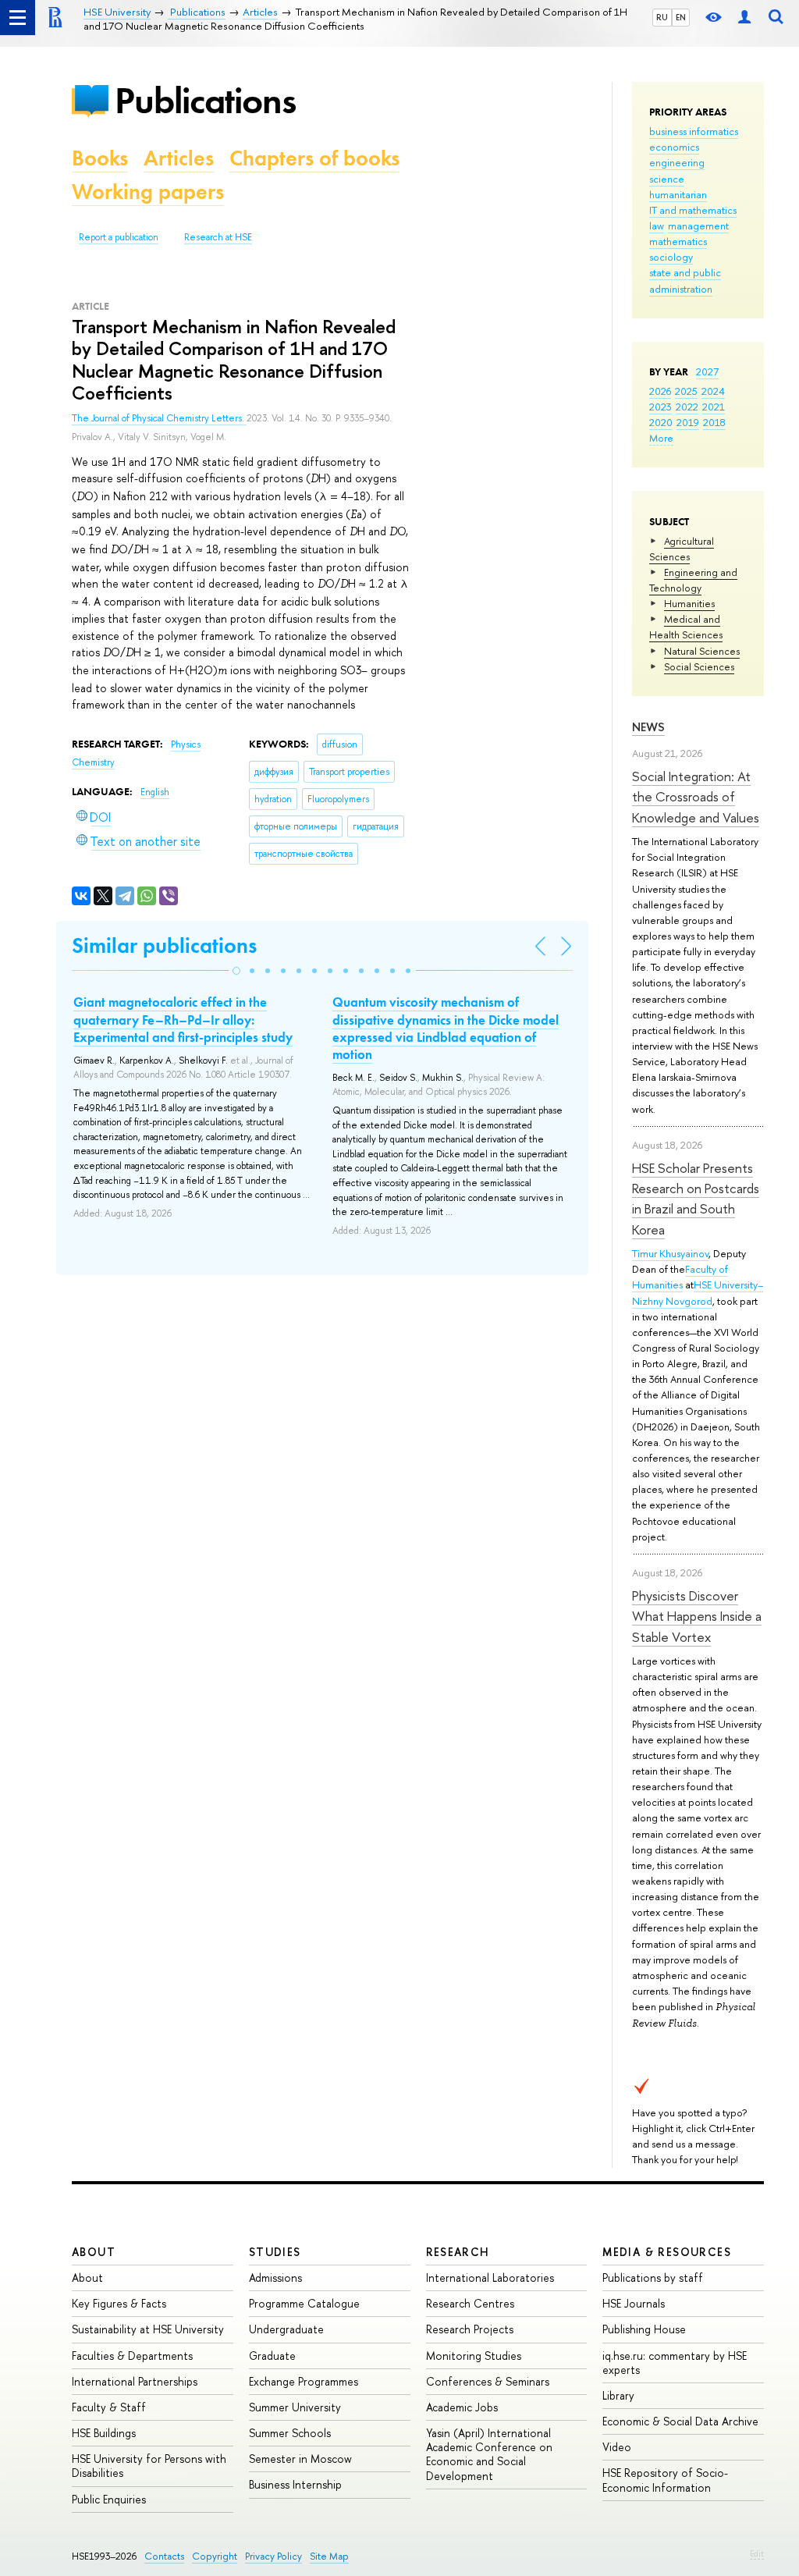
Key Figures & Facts (119, 2303)
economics (674, 147)
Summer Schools (290, 2433)
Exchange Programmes (304, 2381)
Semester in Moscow (300, 2459)
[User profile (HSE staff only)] (744, 18)
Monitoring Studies (474, 2356)
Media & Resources (667, 2252)
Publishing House (644, 2329)
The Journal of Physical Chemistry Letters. (159, 418)
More (661, 438)
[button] (236, 971)
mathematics (678, 241)
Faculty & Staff (109, 2407)
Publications (205, 100)
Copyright (215, 2556)
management (698, 226)
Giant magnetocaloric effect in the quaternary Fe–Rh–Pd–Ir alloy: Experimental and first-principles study (183, 1019)
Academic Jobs (462, 2407)
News (648, 727)
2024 (713, 391)
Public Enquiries (109, 2499)
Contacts (164, 2556)
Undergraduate (286, 2329)
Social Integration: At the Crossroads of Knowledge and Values (696, 797)
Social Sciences (699, 666)
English (155, 792)
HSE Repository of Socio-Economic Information (665, 2480)
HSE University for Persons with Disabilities (149, 2466)
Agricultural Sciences (682, 549)
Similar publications (164, 945)
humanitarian (678, 194)
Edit (757, 2553)
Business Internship (295, 2484)
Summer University (295, 2407)
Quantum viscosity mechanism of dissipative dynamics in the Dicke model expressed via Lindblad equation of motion (446, 1028)
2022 (687, 407)
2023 (661, 407)
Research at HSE (218, 237)
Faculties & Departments (132, 2356)
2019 (688, 422)
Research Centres (470, 2303)
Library (618, 2395)
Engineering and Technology (693, 580)
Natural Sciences (702, 651)
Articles (179, 158)
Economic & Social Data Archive (680, 2421)
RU (662, 17)
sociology (671, 257)
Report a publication (119, 237)
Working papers (148, 192)
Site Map (329, 2556)
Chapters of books (314, 158)
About (94, 2252)
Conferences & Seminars (488, 2381)
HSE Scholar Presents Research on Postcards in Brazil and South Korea (696, 1199)
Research (458, 2252)
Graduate (272, 2356)
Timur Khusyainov (670, 1253)
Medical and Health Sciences (686, 627)
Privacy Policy (273, 2556)
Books (100, 158)
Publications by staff (653, 2278)
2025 (686, 391)
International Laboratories (490, 2278)
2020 (661, 422)
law (657, 226)
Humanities (689, 603)
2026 (660, 391)
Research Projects (470, 2329)
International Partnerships (135, 2381)
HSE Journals (634, 2303)
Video (617, 2447)
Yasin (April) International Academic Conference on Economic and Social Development (489, 2454)
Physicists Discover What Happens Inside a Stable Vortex (697, 1616)
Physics (186, 744)
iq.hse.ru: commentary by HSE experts (675, 2363)
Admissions (275, 2278)
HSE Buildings (104, 2433)
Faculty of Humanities (680, 1277)
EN (681, 17)
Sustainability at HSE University (148, 2329)
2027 (707, 371)
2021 (714, 407)
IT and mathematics (693, 210)
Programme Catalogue (304, 2303)
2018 (714, 422)
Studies (275, 2252)
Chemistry (93, 762)
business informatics (694, 131)
